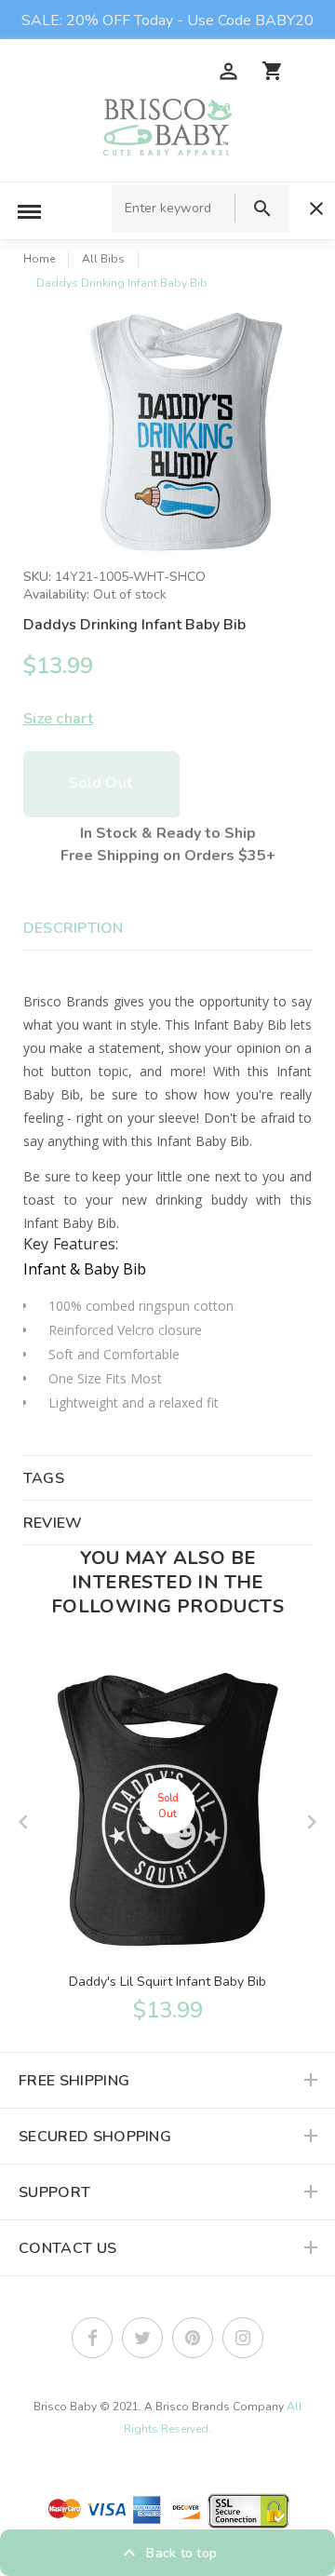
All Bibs (103, 259)
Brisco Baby (65, 2407)
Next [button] (312, 1822)
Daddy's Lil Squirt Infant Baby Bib (167, 1982)
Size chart (58, 719)
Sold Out (100, 783)
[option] (186, 433)
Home (39, 259)
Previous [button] (23, 1822)
